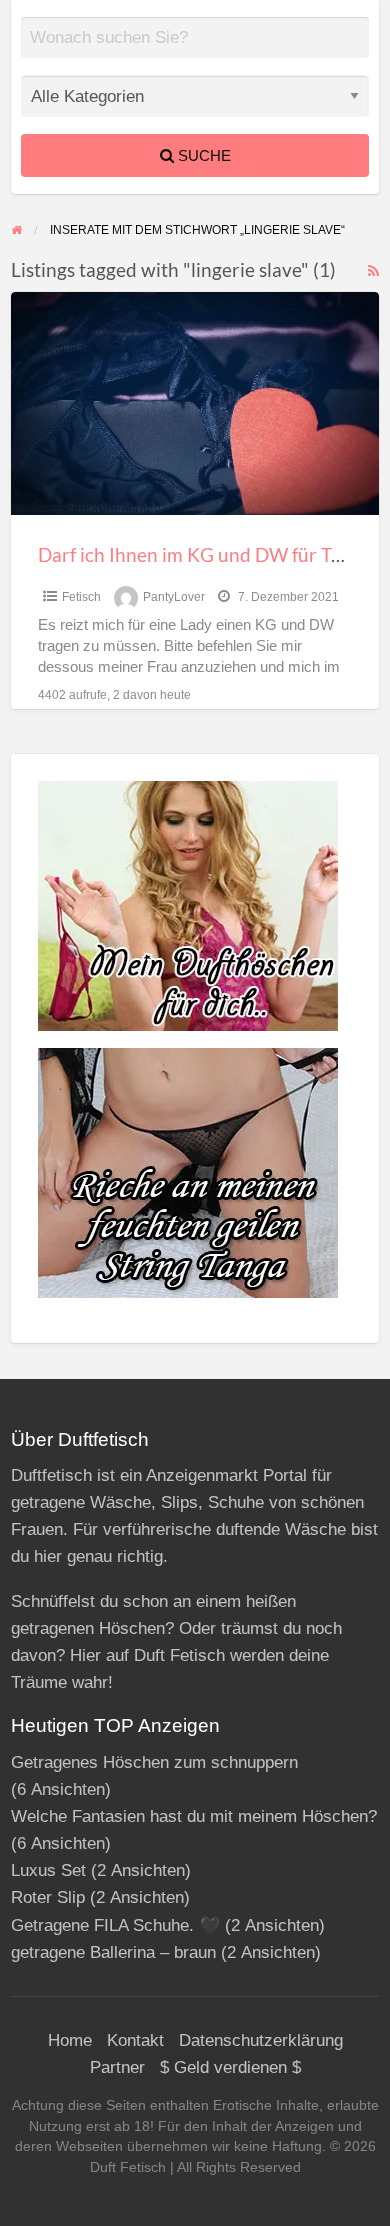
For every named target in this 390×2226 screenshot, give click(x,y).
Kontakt (135, 2040)
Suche (202, 155)
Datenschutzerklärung (261, 2040)
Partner (117, 2067)
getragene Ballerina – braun (113, 1952)
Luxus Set (48, 1870)
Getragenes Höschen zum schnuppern (154, 1762)
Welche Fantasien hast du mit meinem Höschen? (194, 1816)
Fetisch (81, 597)
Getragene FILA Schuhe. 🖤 (115, 1925)
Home (70, 2040)
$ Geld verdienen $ (230, 2067)
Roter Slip (48, 1897)
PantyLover (174, 597)
